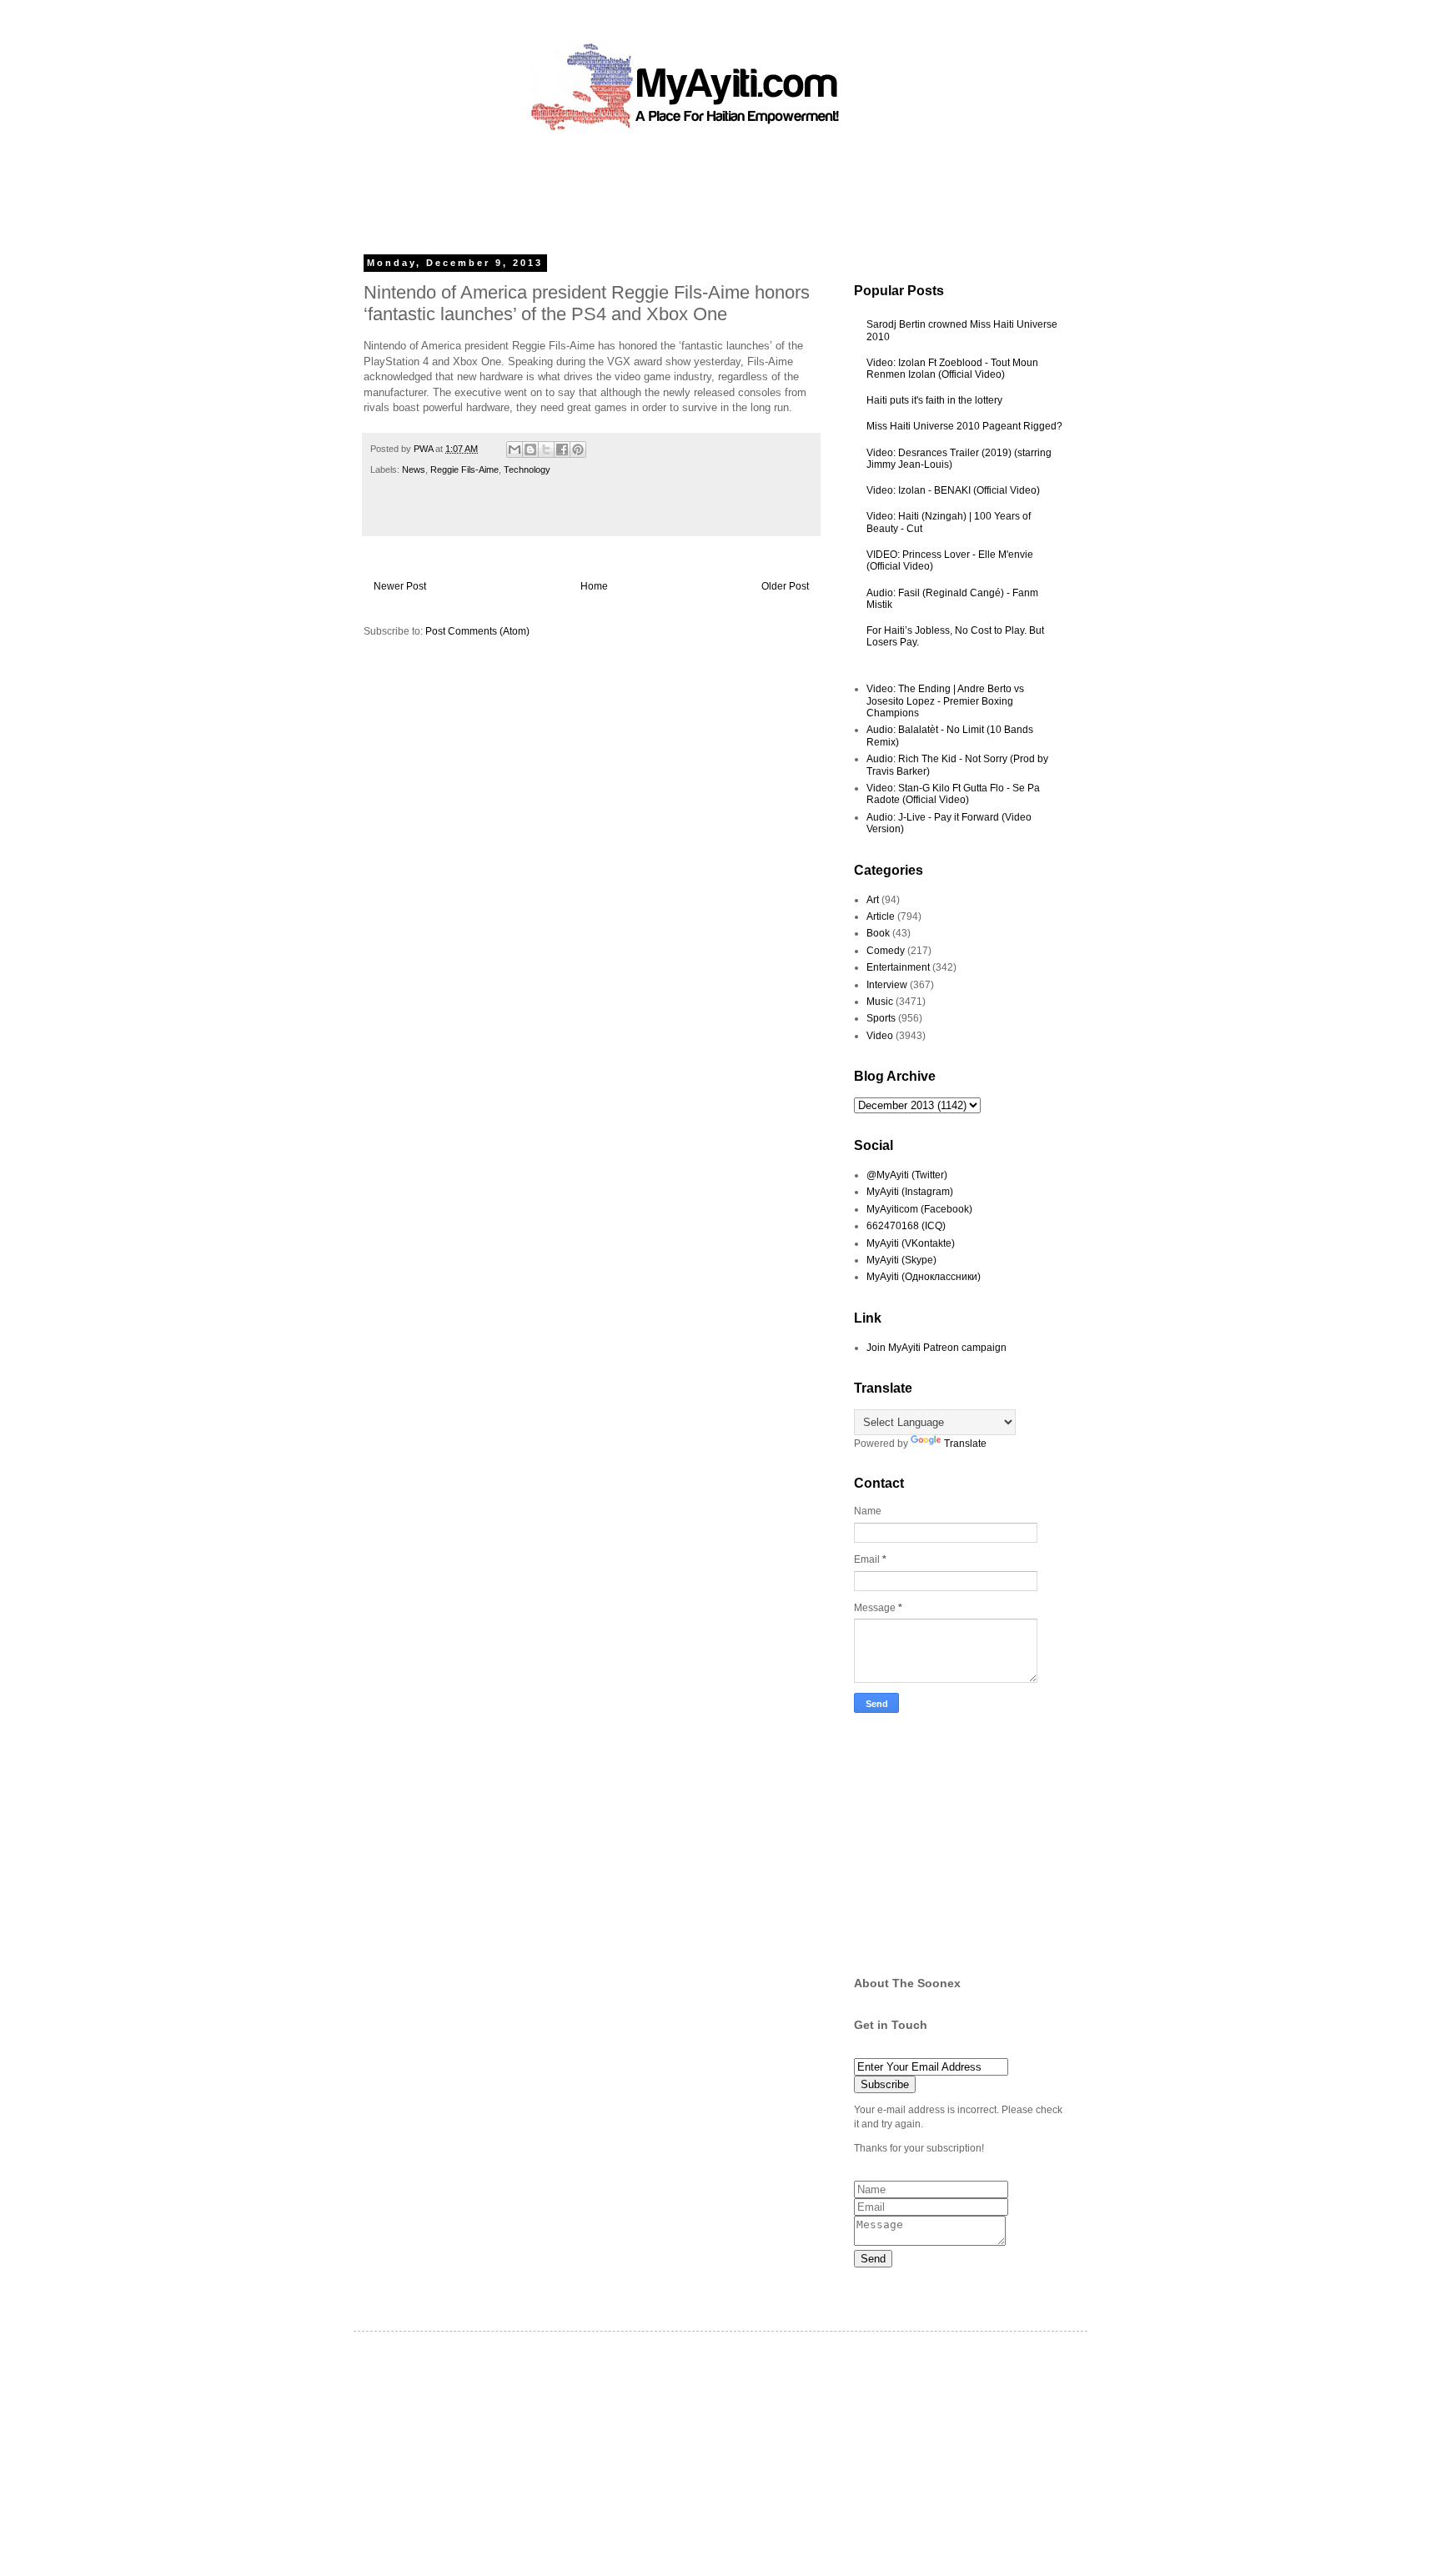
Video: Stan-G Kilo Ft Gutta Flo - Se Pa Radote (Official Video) (953, 794)
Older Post (785, 586)
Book (878, 933)
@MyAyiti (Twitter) (907, 1175)
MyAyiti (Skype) (901, 1260)
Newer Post (400, 586)
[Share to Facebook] (562, 449)
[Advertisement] (682, 188)
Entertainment (898, 967)
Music (880, 1002)
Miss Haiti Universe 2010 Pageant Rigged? (964, 426)
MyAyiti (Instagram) (910, 1192)
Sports (881, 1018)
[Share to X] (546, 449)
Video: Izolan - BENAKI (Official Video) (953, 490)
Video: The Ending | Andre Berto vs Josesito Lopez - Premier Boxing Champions (945, 701)
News (414, 470)
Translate (965, 1444)
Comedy (886, 951)
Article (881, 916)
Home (594, 586)
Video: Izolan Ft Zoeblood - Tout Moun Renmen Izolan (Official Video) (952, 369)
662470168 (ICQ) (906, 1226)
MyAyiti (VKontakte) (911, 1243)
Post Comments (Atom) (477, 631)
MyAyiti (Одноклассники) (924, 1277)
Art (873, 900)
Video (880, 1036)
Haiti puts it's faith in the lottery (934, 400)
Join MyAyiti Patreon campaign (936, 1348)
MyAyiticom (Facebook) (919, 1209)
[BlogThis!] (530, 449)
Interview (887, 985)
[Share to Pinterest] (578, 449)
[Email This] (515, 449)
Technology (527, 470)
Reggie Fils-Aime (464, 470)
